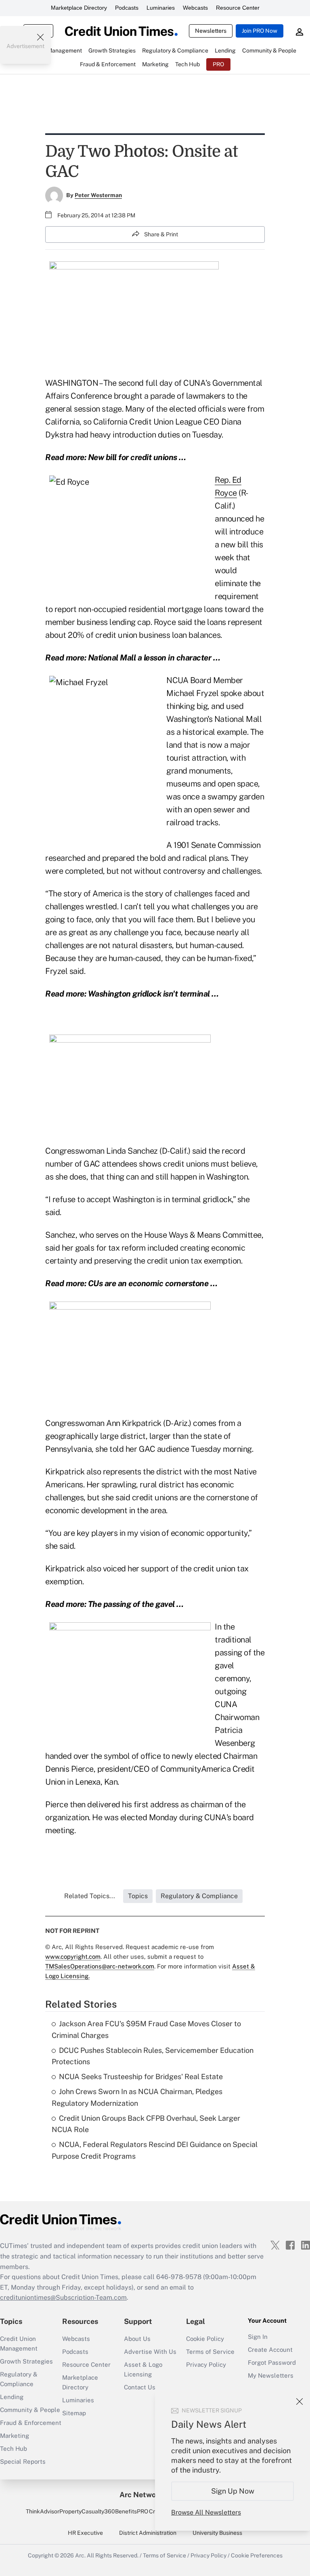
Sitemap (74, 2413)
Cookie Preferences (257, 2555)
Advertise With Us (150, 2352)
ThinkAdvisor (43, 2511)
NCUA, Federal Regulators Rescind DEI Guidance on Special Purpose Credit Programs (155, 2150)
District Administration (148, 2533)
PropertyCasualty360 (87, 2511)
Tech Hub (14, 2449)
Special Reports (23, 2461)
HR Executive (85, 2533)
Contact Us (140, 2387)
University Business (217, 2533)
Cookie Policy (205, 2339)
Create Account (270, 2350)
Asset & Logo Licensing (143, 2369)
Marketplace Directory (79, 8)
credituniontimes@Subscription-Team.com (63, 2297)
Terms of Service (210, 2352)
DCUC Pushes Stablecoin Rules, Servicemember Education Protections (153, 2056)
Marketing (15, 2436)
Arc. (80, 2555)
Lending (12, 2397)
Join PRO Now (260, 31)
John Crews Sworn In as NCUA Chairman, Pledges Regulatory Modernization (137, 2097)
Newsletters (211, 31)
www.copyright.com (73, 1957)
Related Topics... (90, 1896)
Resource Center (238, 8)
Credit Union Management (19, 2344)
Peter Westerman (98, 195)
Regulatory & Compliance (19, 2379)
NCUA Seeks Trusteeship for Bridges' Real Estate (141, 2077)
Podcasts (127, 8)
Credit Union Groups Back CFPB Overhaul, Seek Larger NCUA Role (146, 2124)
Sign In (258, 2337)
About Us (137, 2339)
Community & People (30, 2410)
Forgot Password (272, 2363)
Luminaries (161, 8)
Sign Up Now (233, 2491)
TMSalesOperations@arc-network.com (100, 1966)
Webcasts (195, 8)
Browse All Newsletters (206, 2512)
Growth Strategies (26, 2361)
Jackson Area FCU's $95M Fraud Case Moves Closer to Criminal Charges (146, 2029)
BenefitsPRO (132, 2511)
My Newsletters (271, 2375)
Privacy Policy (206, 2365)
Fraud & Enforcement (31, 2423)
